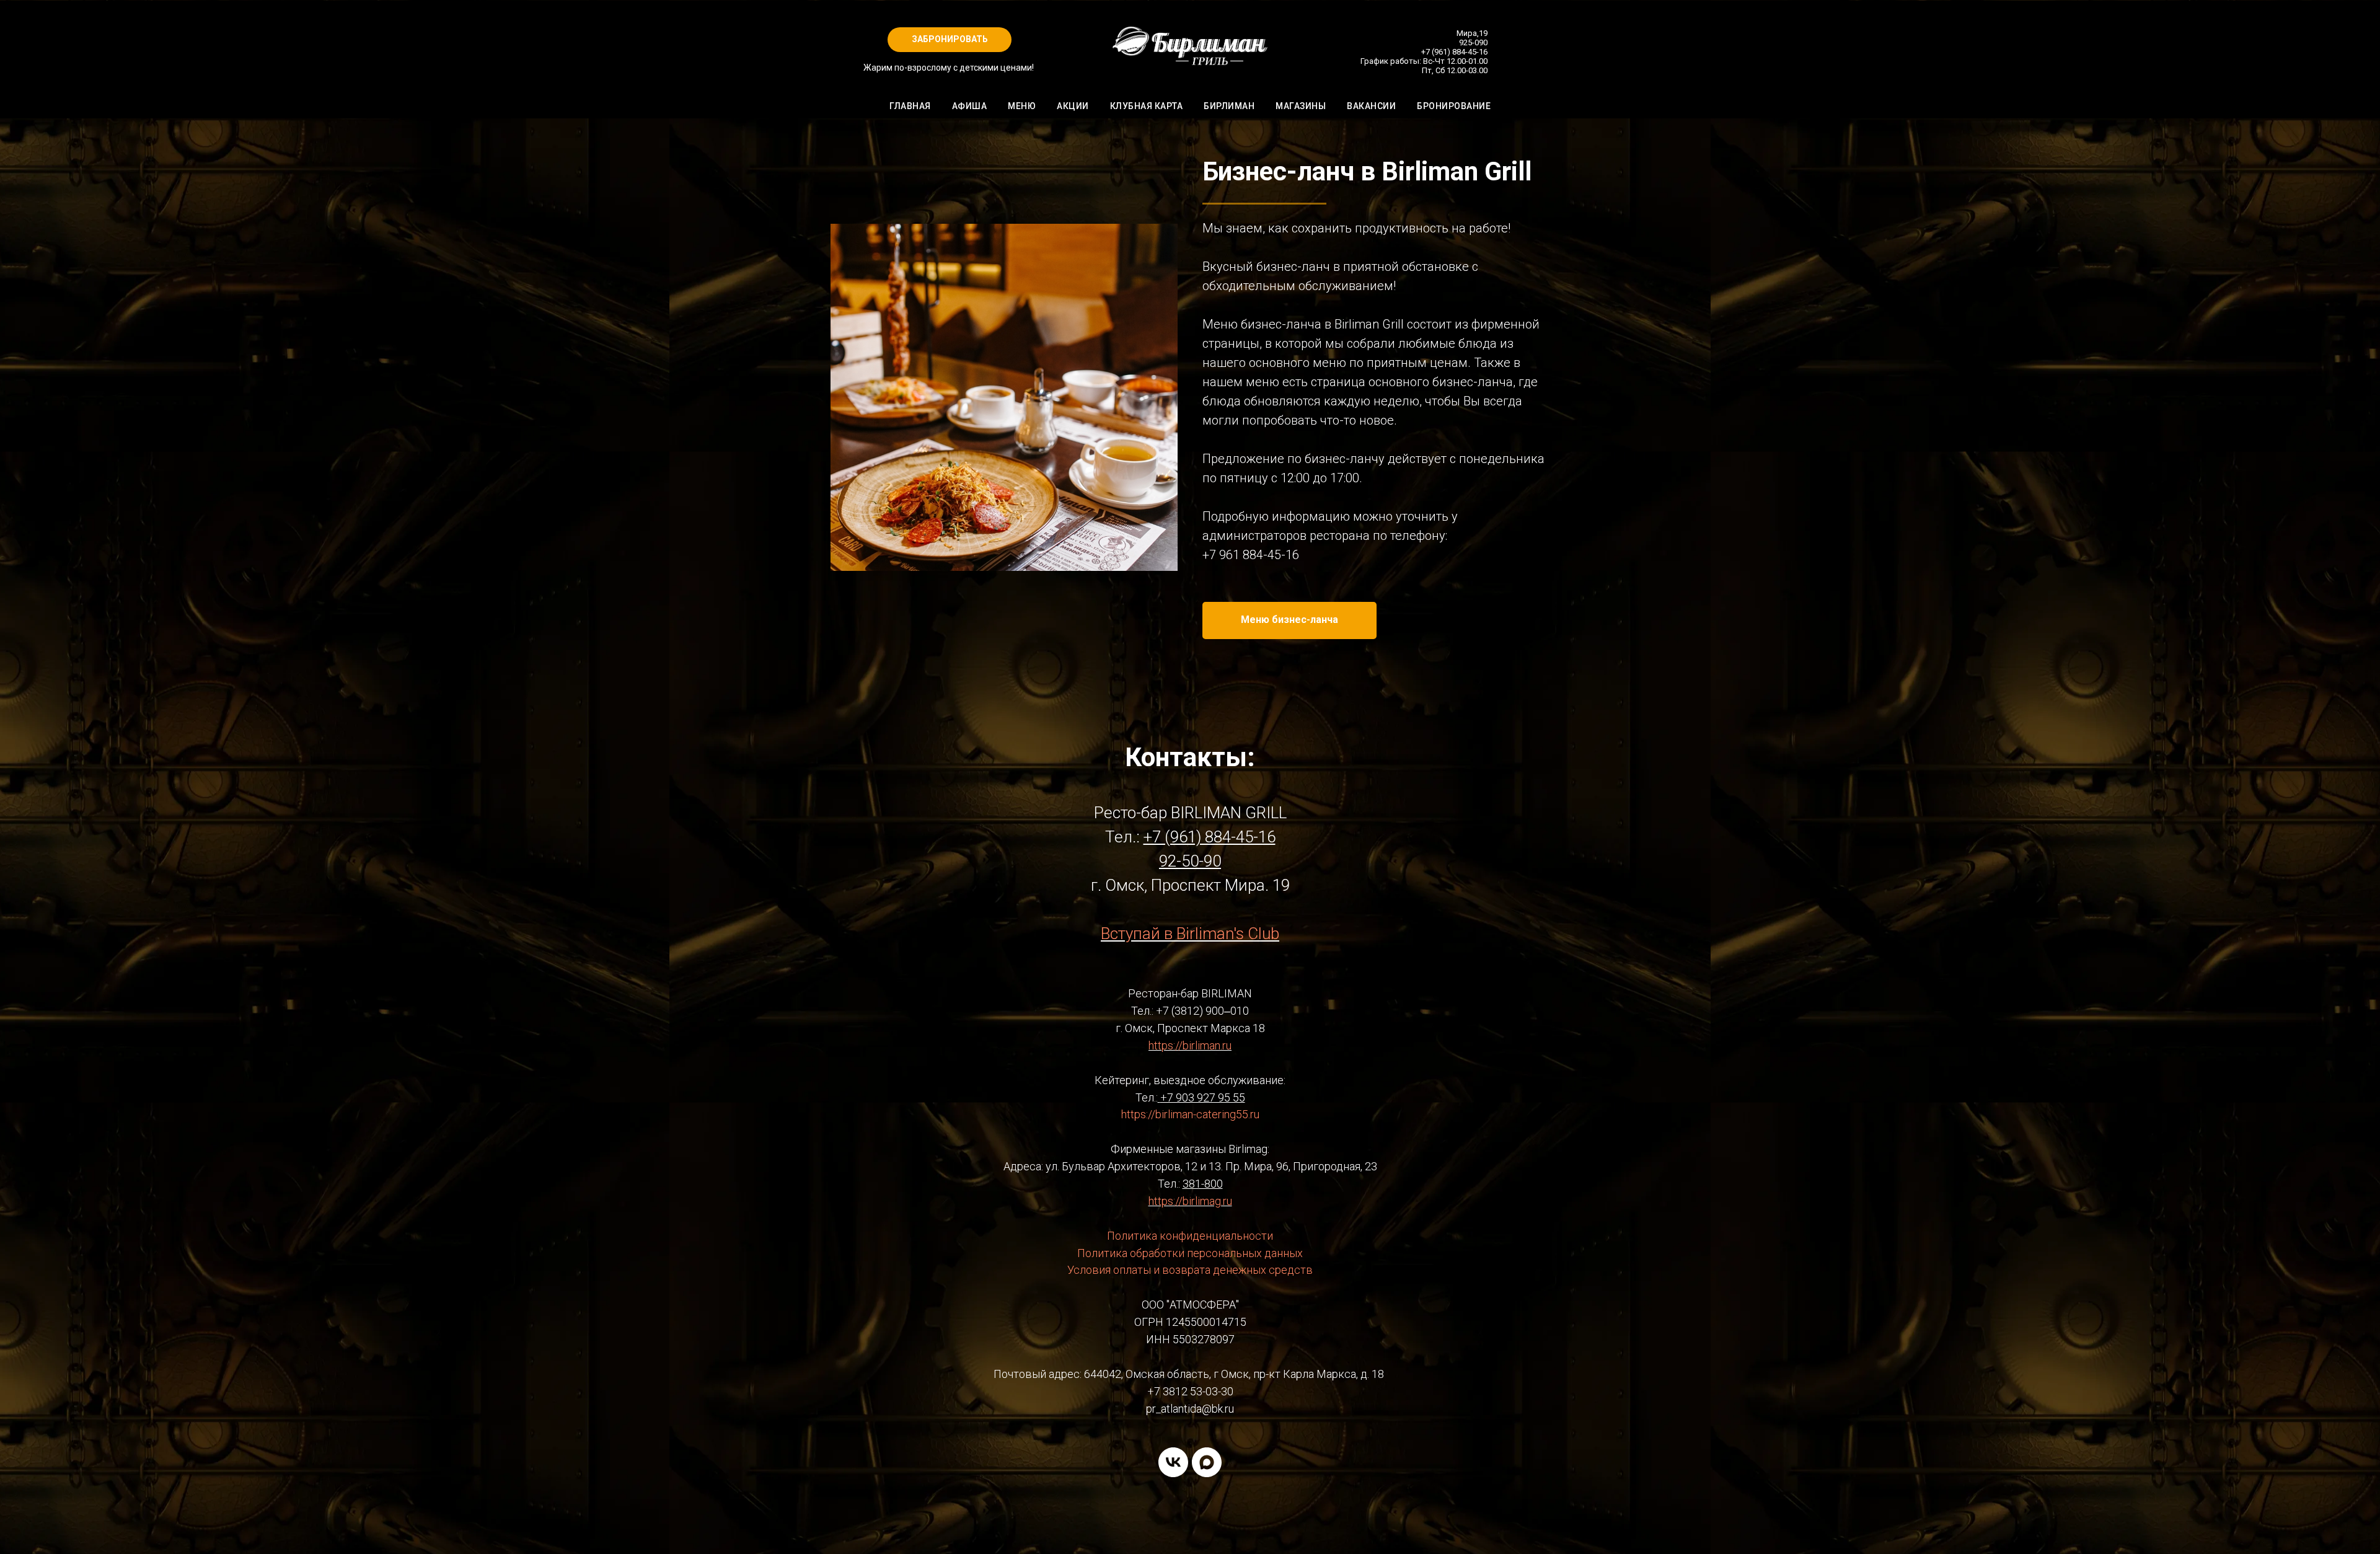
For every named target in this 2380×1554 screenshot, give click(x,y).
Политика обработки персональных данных (1190, 1253)
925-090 (1473, 42)
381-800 (1203, 1184)
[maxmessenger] (1207, 1462)
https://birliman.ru (1190, 1045)
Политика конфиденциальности (1190, 1236)
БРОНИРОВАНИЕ (1454, 106)
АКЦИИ (1073, 106)
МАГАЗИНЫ (1301, 106)
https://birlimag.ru (1190, 1201)
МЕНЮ (1022, 106)
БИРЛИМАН (1229, 106)
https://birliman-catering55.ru (1190, 1114)
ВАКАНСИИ (1371, 106)
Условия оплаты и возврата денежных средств (1190, 1270)
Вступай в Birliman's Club (1190, 934)
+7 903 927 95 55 (1203, 1097)
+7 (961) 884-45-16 (1454, 52)
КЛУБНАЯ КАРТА (1147, 106)
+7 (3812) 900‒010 (1202, 1011)
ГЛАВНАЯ (910, 106)
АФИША (970, 106)
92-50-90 (1190, 861)
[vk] (1173, 1462)
